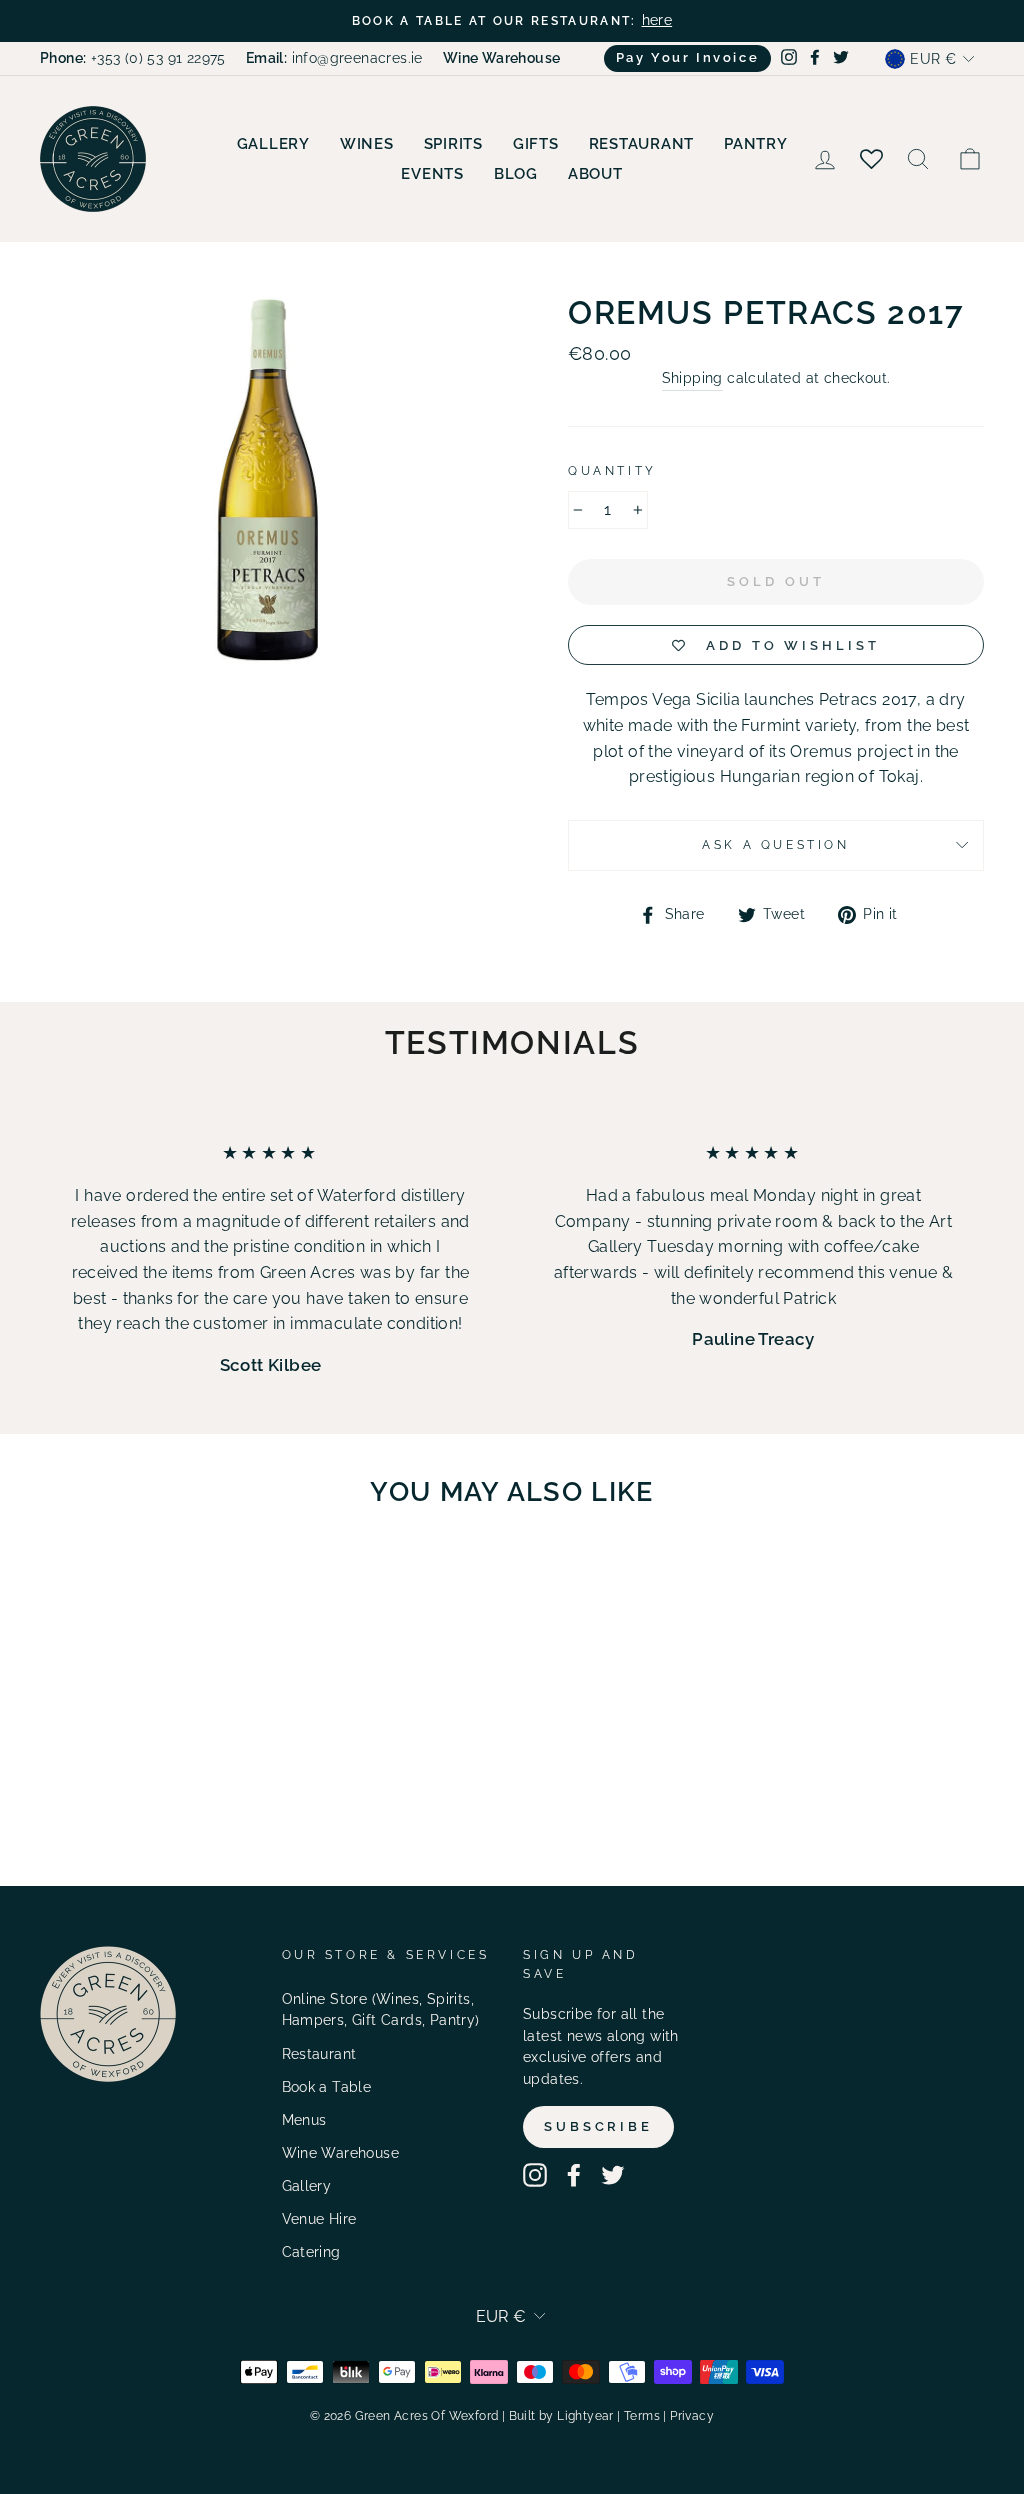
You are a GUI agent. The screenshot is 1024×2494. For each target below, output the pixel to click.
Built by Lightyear (561, 2416)
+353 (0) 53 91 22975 (133, 58)
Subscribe (598, 2126)
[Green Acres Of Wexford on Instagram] (535, 2175)
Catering (311, 2252)
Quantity (612, 471)
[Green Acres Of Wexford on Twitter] (613, 2175)
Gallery (273, 144)
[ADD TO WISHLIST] (186, 1581)
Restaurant (642, 144)
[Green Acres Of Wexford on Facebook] (574, 2175)
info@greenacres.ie (334, 58)
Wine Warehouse (341, 2153)
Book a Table (327, 2087)
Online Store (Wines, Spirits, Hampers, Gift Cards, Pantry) (381, 2010)
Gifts (536, 144)
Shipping (692, 378)
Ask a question (775, 845)
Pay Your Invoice (688, 57)
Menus (304, 2120)
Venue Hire (319, 2219)
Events (432, 174)
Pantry (756, 144)
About (595, 174)
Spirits (453, 144)
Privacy (692, 2416)
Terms (642, 2416)
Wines (367, 144)
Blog (516, 174)
